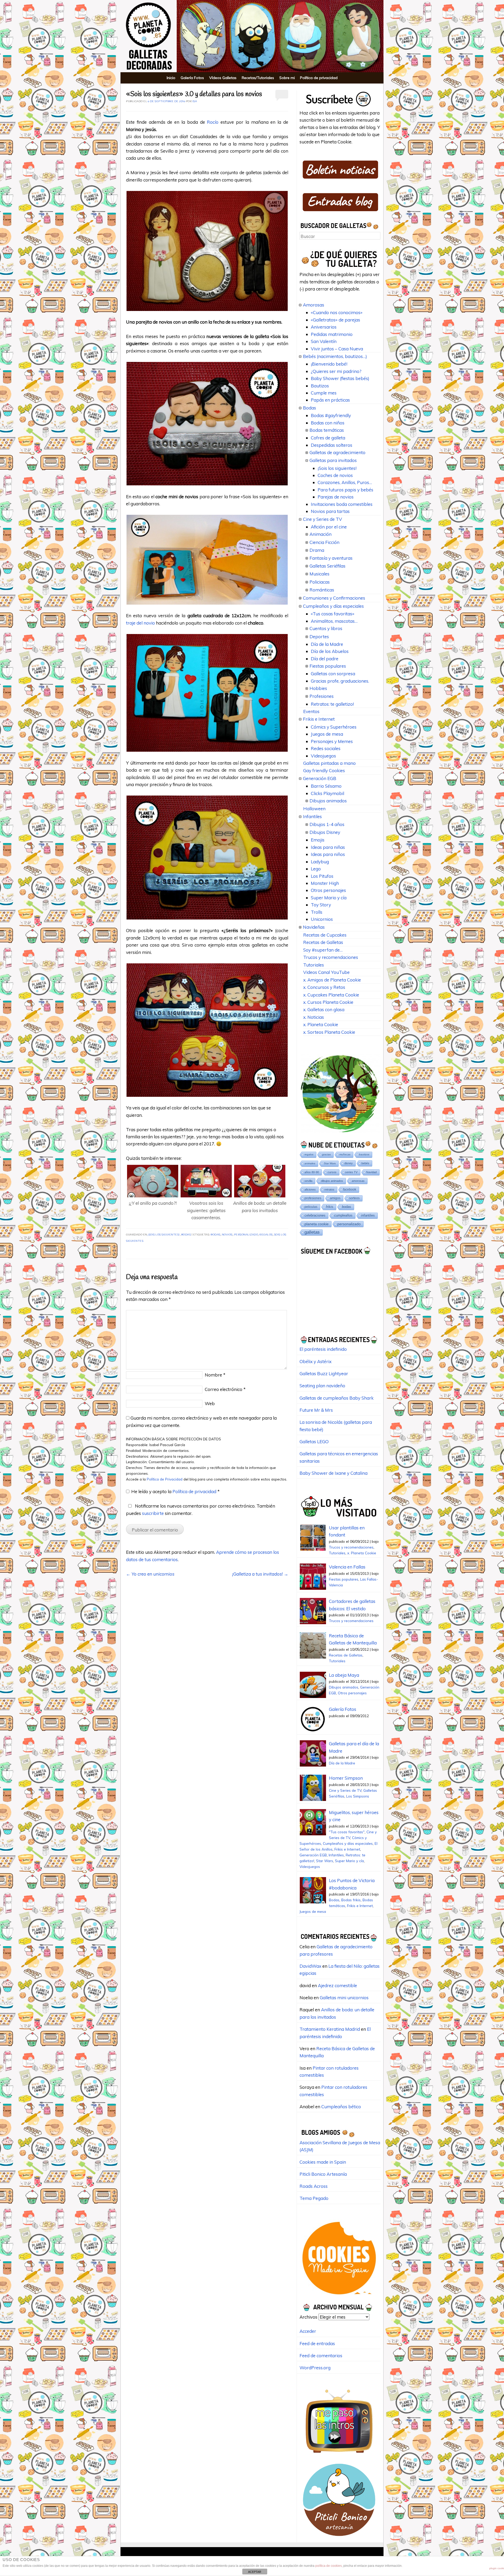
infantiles (368, 1215)
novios (227, 1235)
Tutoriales (314, 965)
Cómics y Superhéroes (334, 727)
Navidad (371, 1172)
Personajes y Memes (332, 741)
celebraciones (315, 1215)
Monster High (325, 883)
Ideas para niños (328, 854)
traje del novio (140, 623)
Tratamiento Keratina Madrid (330, 2029)
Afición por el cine (329, 527)
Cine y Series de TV (322, 519)
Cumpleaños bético (341, 2107)
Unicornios (322, 919)
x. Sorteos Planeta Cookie (329, 1032)
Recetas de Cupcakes (325, 935)
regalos (266, 1235)
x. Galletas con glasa (324, 1009)
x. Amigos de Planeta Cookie (332, 980)
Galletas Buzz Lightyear (324, 1373)
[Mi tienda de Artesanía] (339, 2538)
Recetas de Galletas (323, 942)
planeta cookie (317, 1224)
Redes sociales (326, 748)
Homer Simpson (346, 1778)
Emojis (318, 840)
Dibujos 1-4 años (327, 824)
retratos (329, 1190)
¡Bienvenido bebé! (329, 364)
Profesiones (322, 696)
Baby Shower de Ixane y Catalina (334, 1473)
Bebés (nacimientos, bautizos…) (335, 356)
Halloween (314, 809)
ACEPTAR (255, 2572)
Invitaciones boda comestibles (342, 504)
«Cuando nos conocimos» (337, 312)
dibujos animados (332, 1181)
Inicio (171, 78)
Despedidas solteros (332, 445)
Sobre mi (287, 78)
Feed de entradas (317, 2343)
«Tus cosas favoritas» (333, 614)
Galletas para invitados (333, 460)
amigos (335, 1198)
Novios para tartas (330, 511)
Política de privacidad (319, 78)
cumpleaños (343, 1215)
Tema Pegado (314, 2198)
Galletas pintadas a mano (329, 763)
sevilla (308, 1181)
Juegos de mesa (327, 734)
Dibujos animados (328, 801)
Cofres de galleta (328, 438)
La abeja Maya (344, 1675)
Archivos (308, 2317)
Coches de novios (335, 475)
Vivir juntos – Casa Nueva (337, 349)
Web (210, 1403)
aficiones (310, 1190)
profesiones (313, 1198)
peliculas (311, 1207)
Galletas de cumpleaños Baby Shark (337, 1398)
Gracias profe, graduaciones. (340, 681)
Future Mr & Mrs (316, 1410)
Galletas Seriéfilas (327, 566)
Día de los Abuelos (330, 651)
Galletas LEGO (314, 1442)
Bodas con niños (328, 423)
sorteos (354, 1198)
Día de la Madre (327, 644)
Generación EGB (320, 778)
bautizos (364, 1154)
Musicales (319, 574)
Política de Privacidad (165, 1479)
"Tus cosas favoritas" (347, 1832)
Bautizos (320, 386)
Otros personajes (328, 890)
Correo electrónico (225, 1389)
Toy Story (321, 905)
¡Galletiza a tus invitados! (260, 1574)
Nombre (215, 1375)
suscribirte (153, 1513)
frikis (330, 1207)
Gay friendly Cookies (324, 770)
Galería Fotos (192, 78)
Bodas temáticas (327, 430)
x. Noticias (314, 1017)
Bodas (186, 1235)
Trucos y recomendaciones (331, 957)
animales (310, 1163)
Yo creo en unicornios (150, 1574)
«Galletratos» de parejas (335, 320)
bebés (365, 1163)
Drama (317, 550)
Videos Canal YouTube (326, 972)
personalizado (246, 1235)
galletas (312, 1232)
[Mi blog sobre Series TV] (339, 2455)
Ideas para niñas (328, 847)
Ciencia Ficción (324, 542)
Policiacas (320, 582)
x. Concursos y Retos (324, 987)
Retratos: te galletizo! (332, 704)
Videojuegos (323, 756)
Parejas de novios (336, 497)
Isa (195, 102)
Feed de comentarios (321, 2356)
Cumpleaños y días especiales (333, 606)
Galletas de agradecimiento (337, 452)
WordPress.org (315, 2368)
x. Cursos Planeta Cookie (328, 1002)
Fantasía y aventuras (331, 558)
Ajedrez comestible (337, 1985)
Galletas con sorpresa (333, 674)
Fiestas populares (328, 666)
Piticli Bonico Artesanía (323, 2174)
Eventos (311, 711)
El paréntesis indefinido (323, 1349)
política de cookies (329, 2566)
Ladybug (320, 862)
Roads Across (314, 2186)
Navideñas (314, 927)
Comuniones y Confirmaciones (334, 598)
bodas (216, 1235)
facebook (350, 1189)
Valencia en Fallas (347, 1567)
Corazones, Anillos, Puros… (345, 482)
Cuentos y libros (326, 628)
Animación (321, 534)
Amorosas (314, 305)
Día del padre (325, 659)
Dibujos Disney (325, 832)
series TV (351, 1172)
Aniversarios (324, 327)
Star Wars (330, 1163)
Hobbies (318, 688)
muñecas (345, 1154)
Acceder (308, 2331)
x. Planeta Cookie (321, 1024)
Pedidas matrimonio (332, 334)
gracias (326, 1154)
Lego (316, 869)
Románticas (322, 590)
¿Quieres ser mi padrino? (336, 371)
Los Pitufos (322, 876)
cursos (332, 1172)
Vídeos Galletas (223, 78)
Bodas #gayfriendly (331, 415)
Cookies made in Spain (323, 2162)
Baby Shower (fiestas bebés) (340, 378)
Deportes (319, 637)
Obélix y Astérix (316, 1361)
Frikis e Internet (319, 719)
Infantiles (312, 816)
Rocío (214, 122)
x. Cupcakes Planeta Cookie (331, 995)
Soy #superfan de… (323, 950)
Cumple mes (324, 393)
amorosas (358, 1181)
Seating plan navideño (322, 1386)
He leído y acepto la (175, 1491)
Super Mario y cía (329, 898)
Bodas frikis (351, 1900)
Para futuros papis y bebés (345, 490)
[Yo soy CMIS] (339, 2296)
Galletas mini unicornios (344, 1998)
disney (349, 1163)
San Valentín (324, 341)
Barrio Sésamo (326, 786)
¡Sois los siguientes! (164, 1235)
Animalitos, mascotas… (334, 621)
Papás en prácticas (330, 400)
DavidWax (310, 1966)
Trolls (317, 912)
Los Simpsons (358, 1796)
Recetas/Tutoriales (258, 78)
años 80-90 (312, 1172)
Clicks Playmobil (327, 793)
